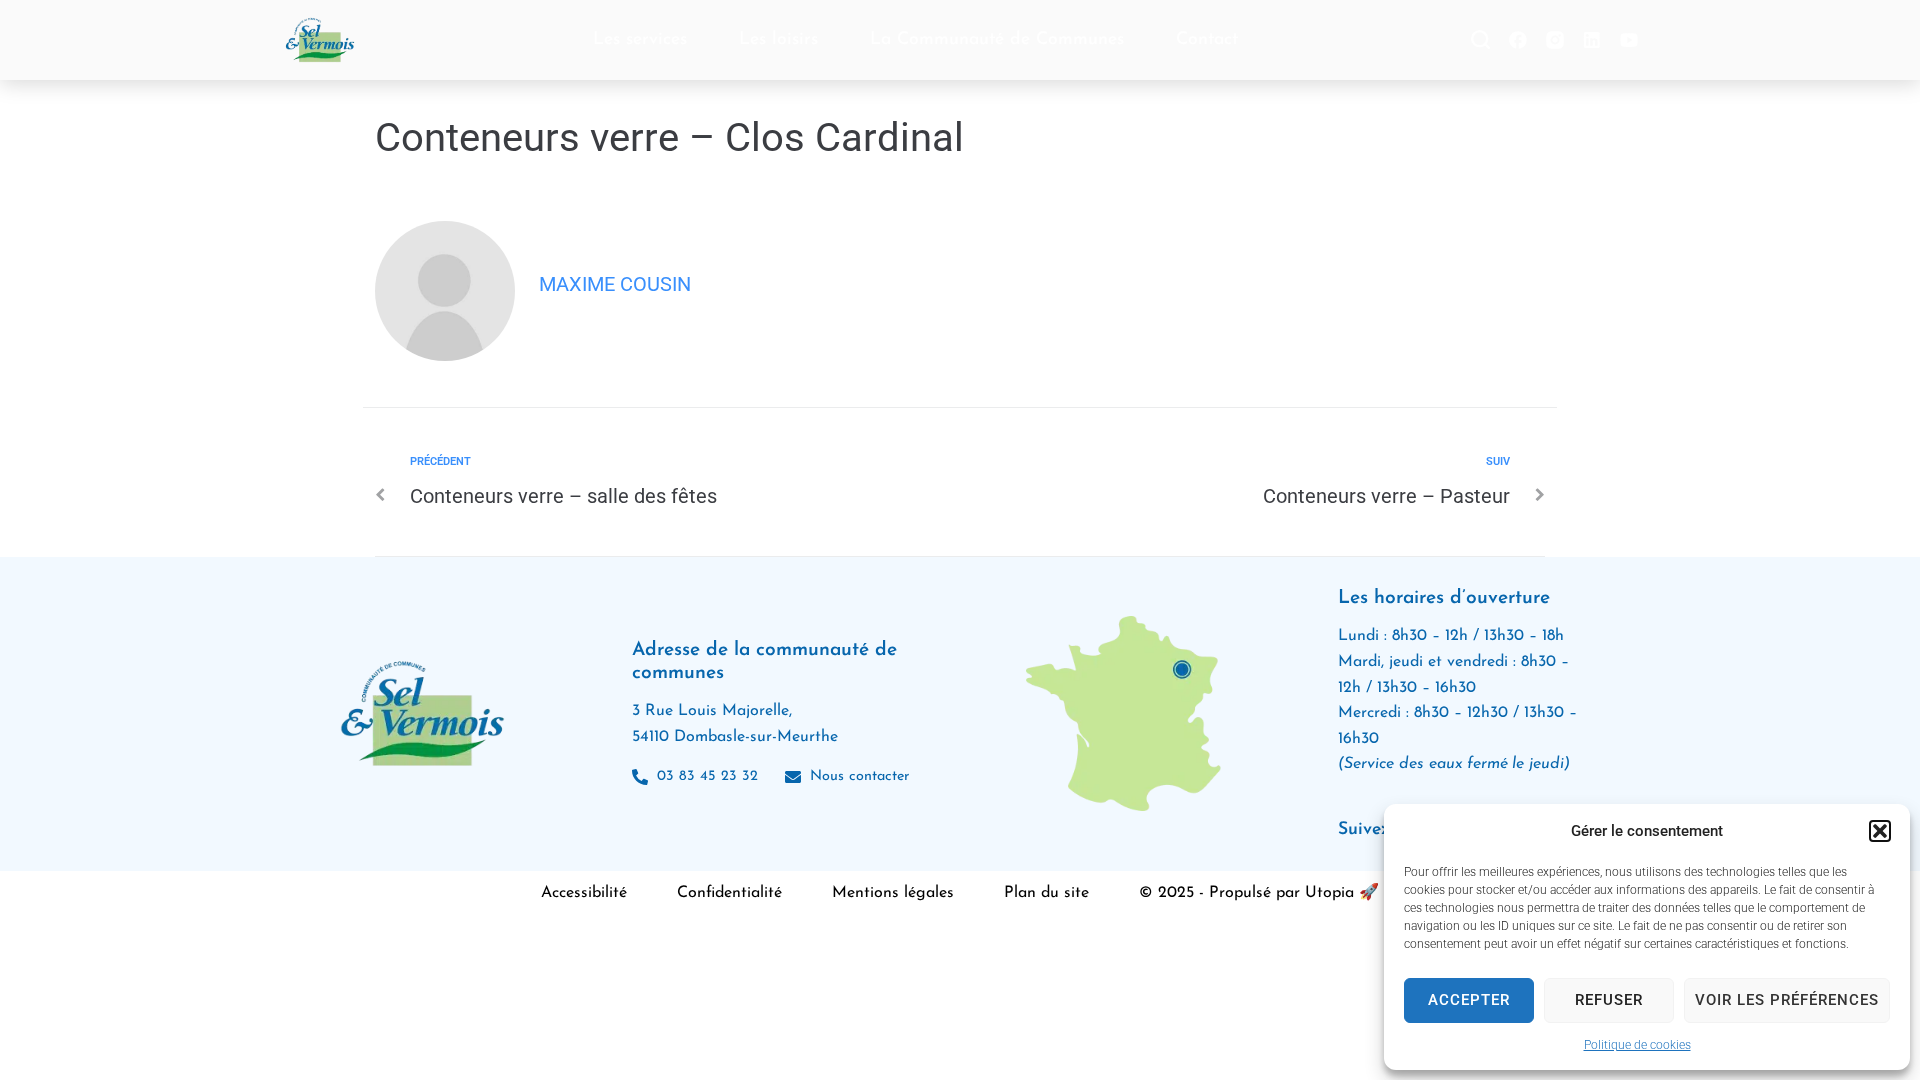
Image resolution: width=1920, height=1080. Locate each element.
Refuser (1609, 1000)
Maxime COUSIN (615, 284)
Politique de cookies (1637, 1045)
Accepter (1469, 1000)
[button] (1880, 831)
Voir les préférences (1787, 1000)
